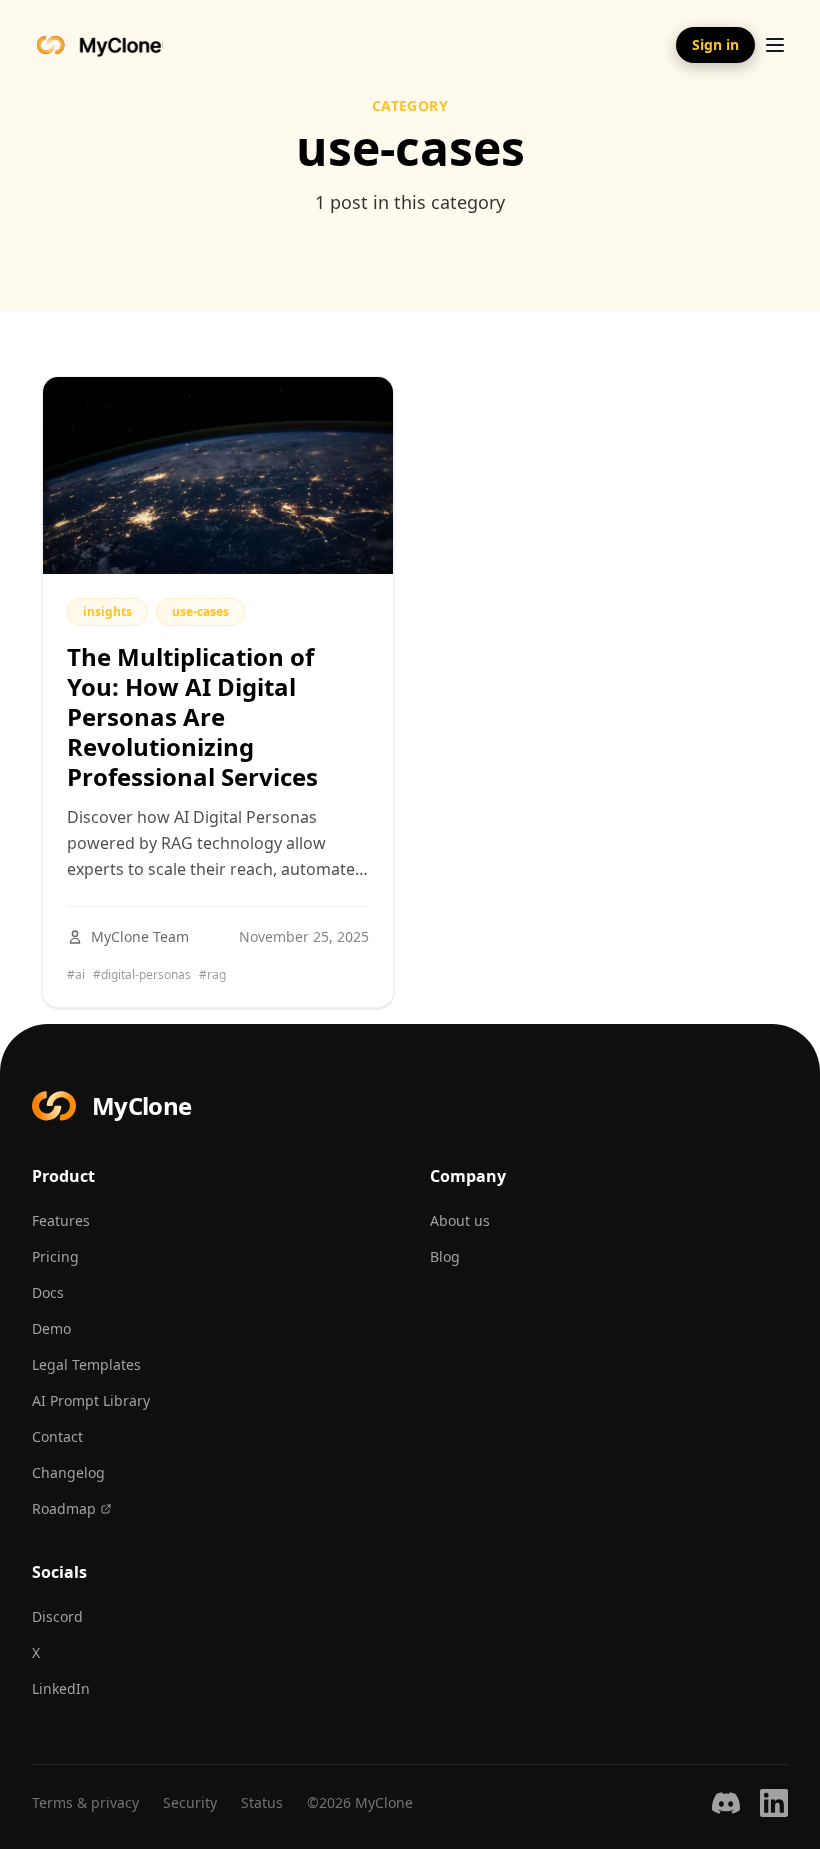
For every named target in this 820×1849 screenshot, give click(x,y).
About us (460, 1220)
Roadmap (64, 1508)
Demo (51, 1328)
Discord (57, 1616)
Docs (48, 1292)
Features (61, 1220)
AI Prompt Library (91, 1400)
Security (190, 1802)
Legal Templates (86, 1364)
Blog (445, 1256)
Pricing (55, 1256)
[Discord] (726, 1803)
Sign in (715, 44)
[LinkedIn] (774, 1803)
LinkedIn (61, 1688)
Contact (57, 1436)
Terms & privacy (85, 1802)
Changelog (68, 1472)
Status (262, 1802)
